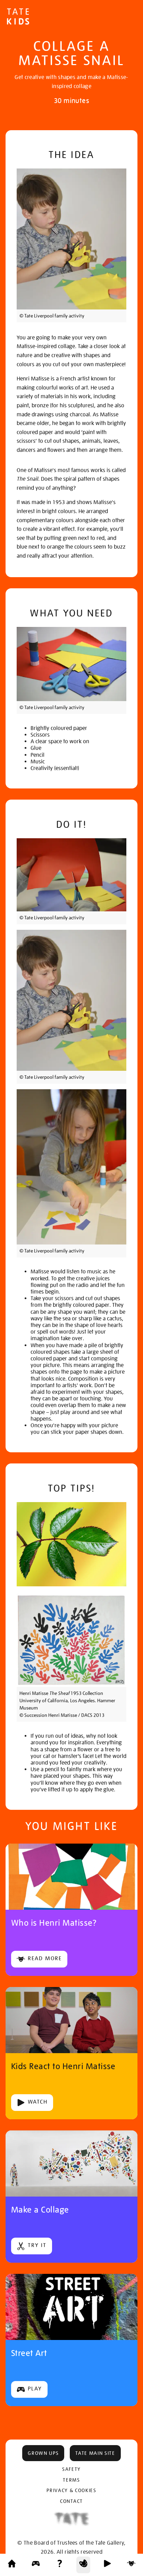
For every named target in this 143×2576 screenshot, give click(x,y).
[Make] (83, 2565)
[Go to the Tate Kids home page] (18, 17)
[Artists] (131, 2565)
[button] (43, 2453)
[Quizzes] (60, 2565)
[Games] (36, 2565)
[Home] (12, 2565)
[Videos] (107, 2565)
